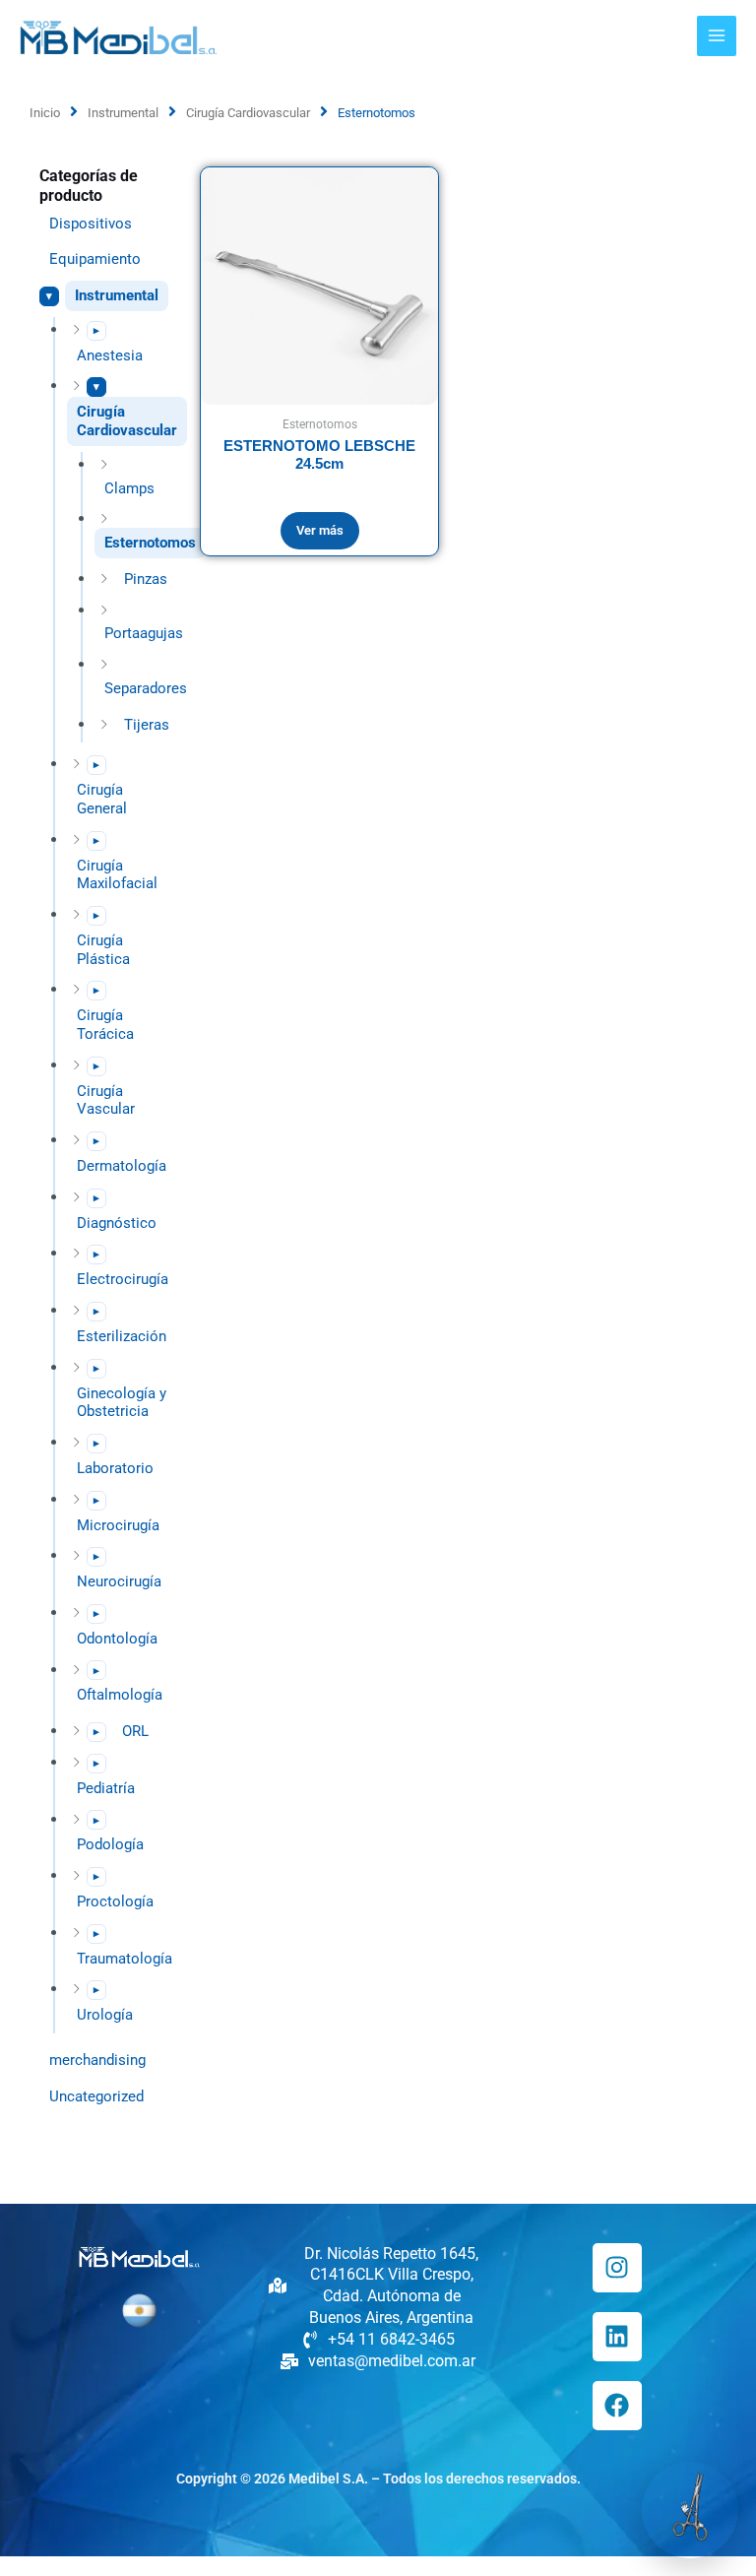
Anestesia (110, 355)
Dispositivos (91, 224)
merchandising (97, 2060)
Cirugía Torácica (105, 1025)
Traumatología (125, 1959)
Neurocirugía (119, 1581)
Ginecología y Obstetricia (122, 1403)
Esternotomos (150, 543)
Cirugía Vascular (106, 1100)
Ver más (320, 530)
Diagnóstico (117, 1223)
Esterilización (122, 1336)
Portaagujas (144, 633)
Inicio (45, 113)
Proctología (115, 1901)
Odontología (117, 1639)
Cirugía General (102, 799)
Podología (110, 1844)
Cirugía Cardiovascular (248, 113)
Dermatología (122, 1166)
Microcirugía (118, 1525)
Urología (105, 2015)
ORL (135, 1731)
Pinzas (146, 579)
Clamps (129, 488)
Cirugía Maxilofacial (117, 875)
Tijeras (147, 725)
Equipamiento (95, 259)
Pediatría (106, 1788)
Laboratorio (115, 1468)
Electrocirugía (123, 1279)
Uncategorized (96, 2096)
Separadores (146, 688)
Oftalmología (120, 1695)
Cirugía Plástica (103, 950)
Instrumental (123, 113)
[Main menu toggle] (717, 35)
